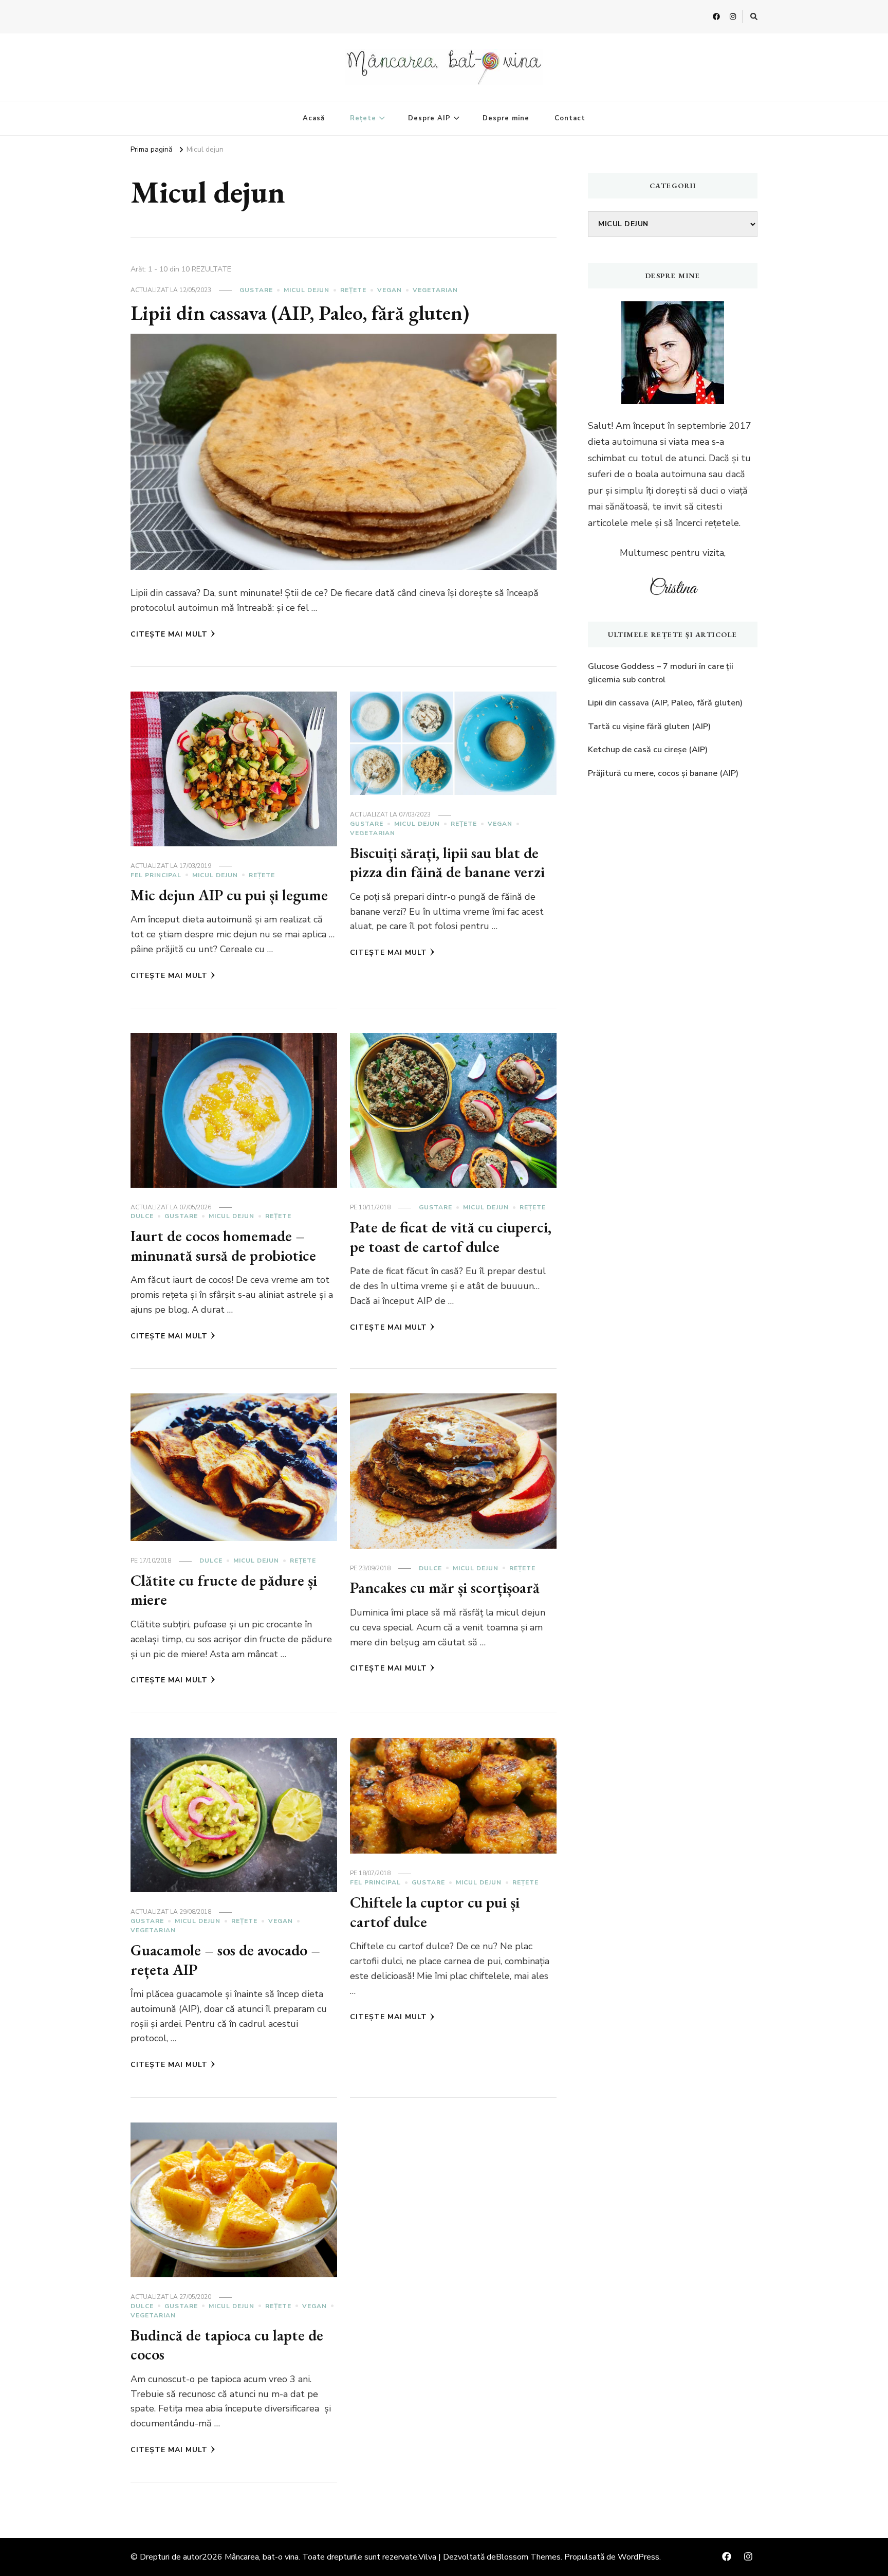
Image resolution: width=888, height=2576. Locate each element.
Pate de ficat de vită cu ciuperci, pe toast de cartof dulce (451, 1237)
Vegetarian (435, 290)
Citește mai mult (169, 634)
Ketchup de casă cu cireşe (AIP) (648, 750)
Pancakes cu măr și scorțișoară (445, 1588)
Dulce (142, 1216)
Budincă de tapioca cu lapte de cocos (227, 2345)
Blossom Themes (528, 2557)
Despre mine (506, 118)
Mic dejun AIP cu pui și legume (229, 895)
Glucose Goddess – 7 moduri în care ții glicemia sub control (661, 673)
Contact (570, 118)
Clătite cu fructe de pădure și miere (224, 1590)
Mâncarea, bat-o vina (262, 2557)
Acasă (314, 118)
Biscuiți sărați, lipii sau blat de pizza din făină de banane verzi (447, 863)
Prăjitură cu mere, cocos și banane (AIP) (663, 773)
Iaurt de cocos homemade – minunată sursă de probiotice (223, 1246)
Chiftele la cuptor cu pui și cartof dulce (435, 1912)
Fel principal (156, 875)
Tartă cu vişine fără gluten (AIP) (649, 727)
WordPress (639, 2557)
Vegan (390, 290)
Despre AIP (429, 118)
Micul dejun (307, 290)
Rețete (363, 118)
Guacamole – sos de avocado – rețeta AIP (225, 1960)
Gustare (256, 290)
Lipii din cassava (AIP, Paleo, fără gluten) (300, 313)
